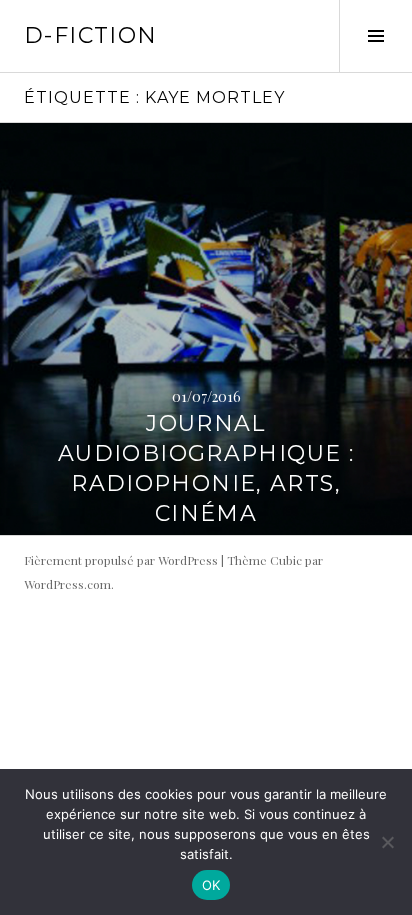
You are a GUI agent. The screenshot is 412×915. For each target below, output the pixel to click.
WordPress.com (67, 584)
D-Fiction (90, 35)
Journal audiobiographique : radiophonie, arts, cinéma (206, 468)
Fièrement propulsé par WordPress (121, 560)
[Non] (387, 842)
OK (211, 885)
